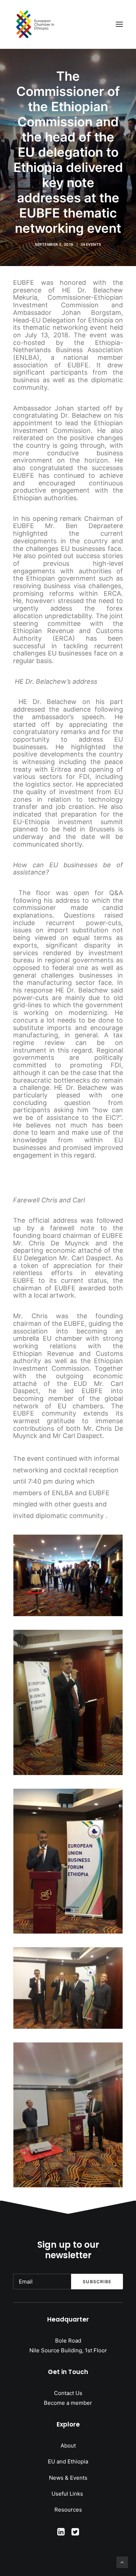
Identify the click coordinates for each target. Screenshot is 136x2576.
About (68, 2446)
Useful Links (68, 2494)
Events (94, 244)
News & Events (68, 2478)
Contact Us (68, 2393)
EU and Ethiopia (68, 2461)
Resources (68, 2510)
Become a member (68, 2403)
